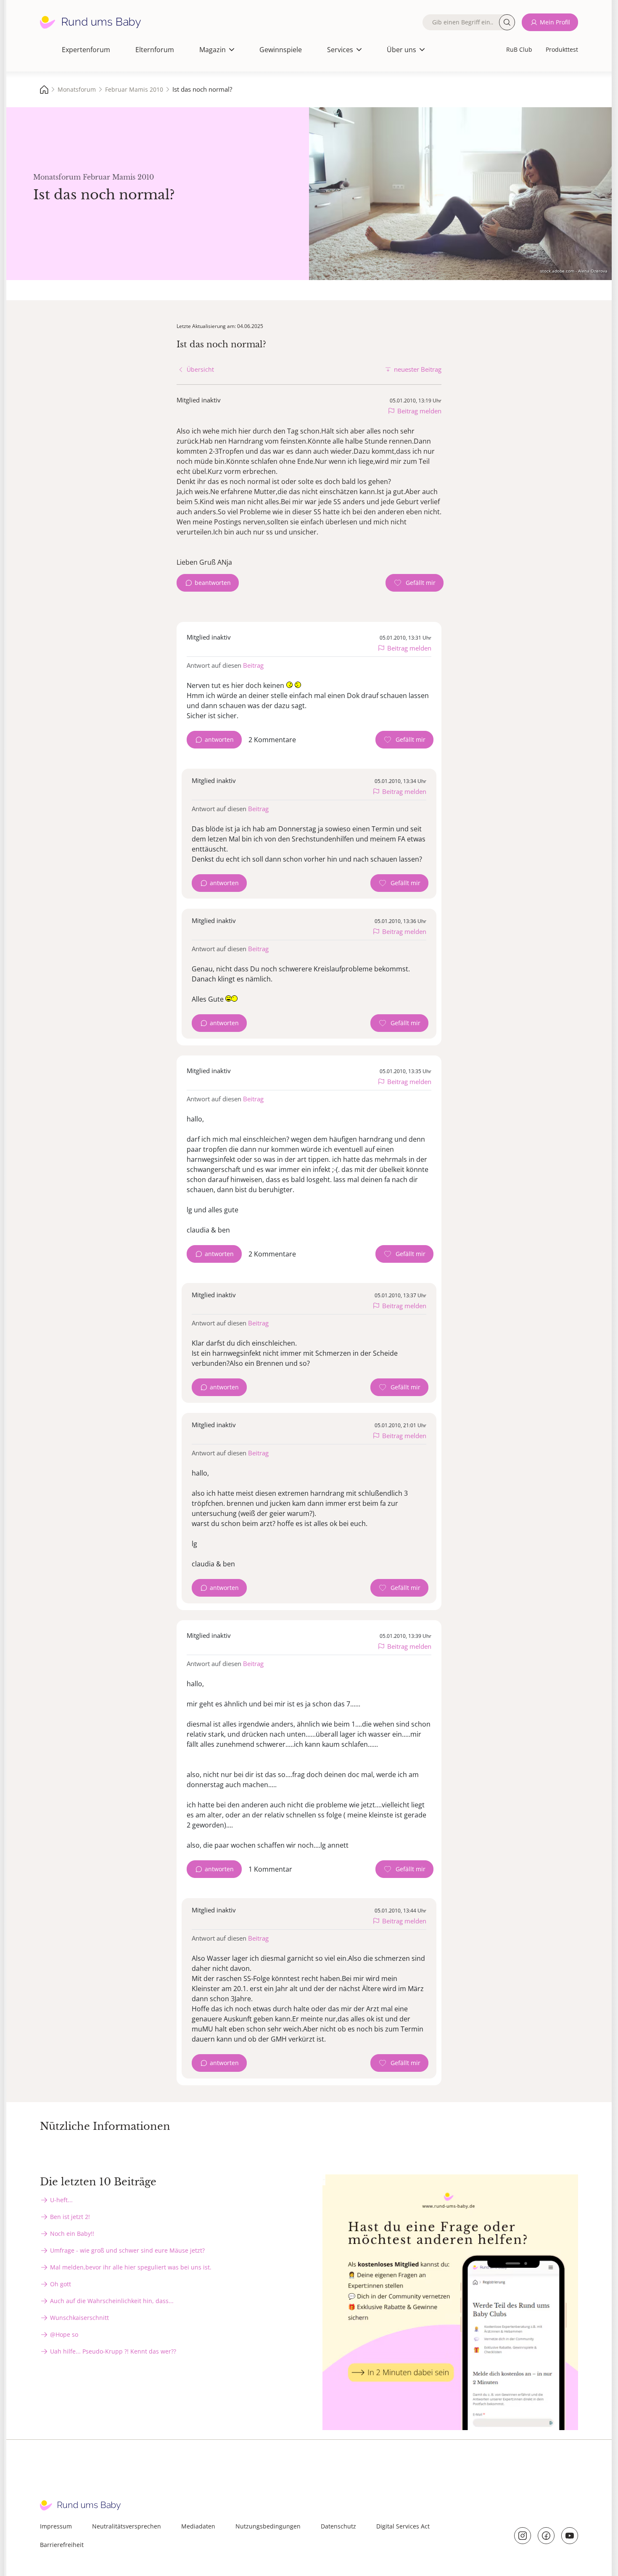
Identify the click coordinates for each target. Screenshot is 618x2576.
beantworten (213, 583)
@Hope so (64, 2334)
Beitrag (253, 665)
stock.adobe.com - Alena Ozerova (574, 271)
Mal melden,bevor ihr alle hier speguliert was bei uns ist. (131, 2267)
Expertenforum (86, 50)
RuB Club (519, 49)
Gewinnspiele (281, 50)
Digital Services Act (403, 2526)
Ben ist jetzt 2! (70, 2217)
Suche (507, 22)
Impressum (56, 2526)
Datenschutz (338, 2526)
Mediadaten (198, 2526)
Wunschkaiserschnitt (79, 2318)
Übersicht (200, 369)
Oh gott (61, 2284)
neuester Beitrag (418, 369)
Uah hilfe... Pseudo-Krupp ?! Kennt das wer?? (113, 2351)
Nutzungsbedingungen (268, 2526)
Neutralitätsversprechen (127, 2526)
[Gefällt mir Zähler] (415, 583)
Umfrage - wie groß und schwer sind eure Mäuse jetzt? (127, 2250)
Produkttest (562, 49)
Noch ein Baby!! (72, 2234)
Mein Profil (555, 22)
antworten (219, 739)
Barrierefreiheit (62, 2545)
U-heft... (61, 2200)
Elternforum (155, 50)
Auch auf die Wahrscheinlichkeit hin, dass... (112, 2301)
